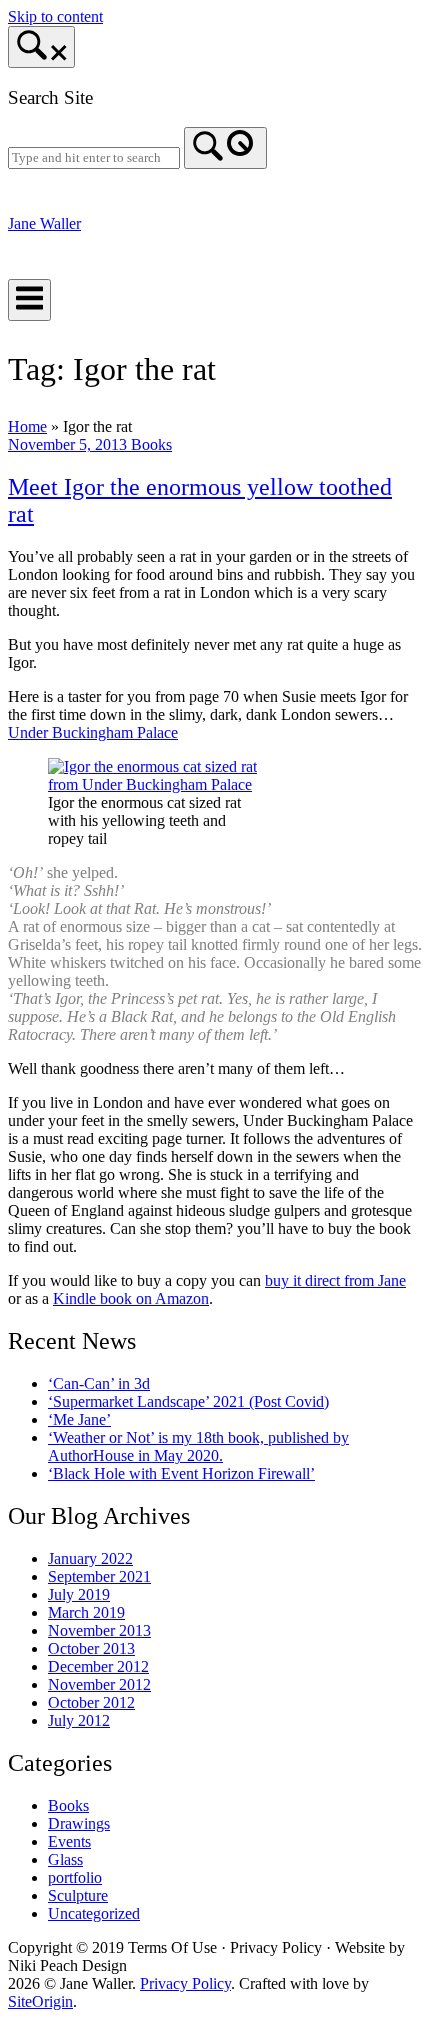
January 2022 (90, 1558)
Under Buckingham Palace (93, 732)
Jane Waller (44, 223)
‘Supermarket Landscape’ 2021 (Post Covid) (188, 1401)
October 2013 (91, 1648)
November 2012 (99, 1684)
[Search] (225, 148)
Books (151, 444)
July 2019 (79, 1594)
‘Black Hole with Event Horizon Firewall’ (181, 1473)
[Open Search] (41, 47)
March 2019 (86, 1612)
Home (27, 426)
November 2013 (99, 1630)
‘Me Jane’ (79, 1419)
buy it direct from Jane (335, 1280)
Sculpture (78, 1895)
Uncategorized (94, 1913)
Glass (65, 1859)
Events (69, 1841)
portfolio (75, 1877)
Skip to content (55, 16)
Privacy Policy (185, 1983)
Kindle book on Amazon (131, 1298)
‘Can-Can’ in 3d (99, 1383)
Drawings (79, 1823)
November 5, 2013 (69, 444)
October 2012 (91, 1702)
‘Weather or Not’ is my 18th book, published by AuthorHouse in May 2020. (198, 1446)
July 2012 (79, 1720)
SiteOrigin (40, 2001)
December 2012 (98, 1666)
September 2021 (99, 1576)
